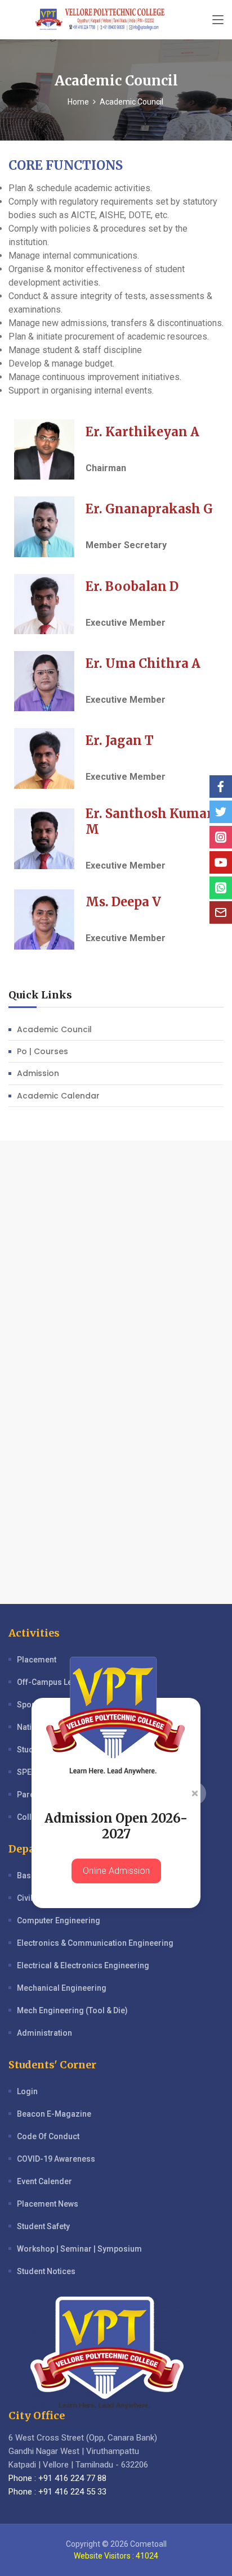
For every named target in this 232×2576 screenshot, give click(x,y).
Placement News (48, 2204)
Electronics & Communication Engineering (95, 1943)
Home (78, 102)
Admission (38, 1073)
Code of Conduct (48, 2136)
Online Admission (116, 1871)
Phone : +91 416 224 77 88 (57, 2478)
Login (27, 2091)
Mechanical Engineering (62, 1988)
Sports (29, 1705)
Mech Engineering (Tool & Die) (72, 2010)
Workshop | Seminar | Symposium (79, 2249)
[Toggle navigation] (218, 20)
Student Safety (43, 2226)
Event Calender (44, 2181)
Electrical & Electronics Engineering (83, 1965)
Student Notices (46, 2271)
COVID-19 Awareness (56, 2159)
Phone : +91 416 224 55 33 (57, 2492)
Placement (37, 1660)
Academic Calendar (58, 1096)
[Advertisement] (116, 1257)
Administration (44, 2033)
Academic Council (54, 1029)
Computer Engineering (59, 1920)
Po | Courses (43, 1051)
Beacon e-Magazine (54, 2114)
